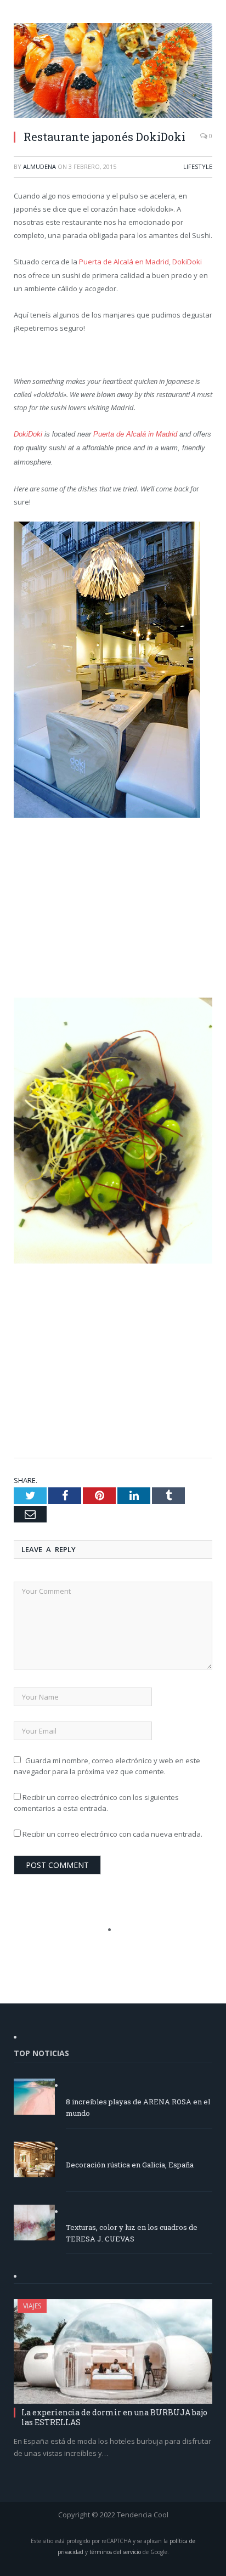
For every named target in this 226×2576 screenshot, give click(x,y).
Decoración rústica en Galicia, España (130, 2165)
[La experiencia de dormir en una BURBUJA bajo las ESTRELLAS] (113, 2351)
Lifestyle (198, 166)
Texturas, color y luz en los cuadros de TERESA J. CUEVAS (132, 2233)
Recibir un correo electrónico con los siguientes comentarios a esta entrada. (96, 1803)
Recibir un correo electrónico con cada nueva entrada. (112, 1834)
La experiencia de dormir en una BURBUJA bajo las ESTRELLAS (114, 2417)
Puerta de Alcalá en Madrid (124, 262)
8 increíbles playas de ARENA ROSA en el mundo (138, 2107)
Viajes (32, 2306)
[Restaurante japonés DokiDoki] (113, 72)
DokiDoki (187, 262)
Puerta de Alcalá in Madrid (136, 434)
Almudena (39, 166)
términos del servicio (115, 2552)
